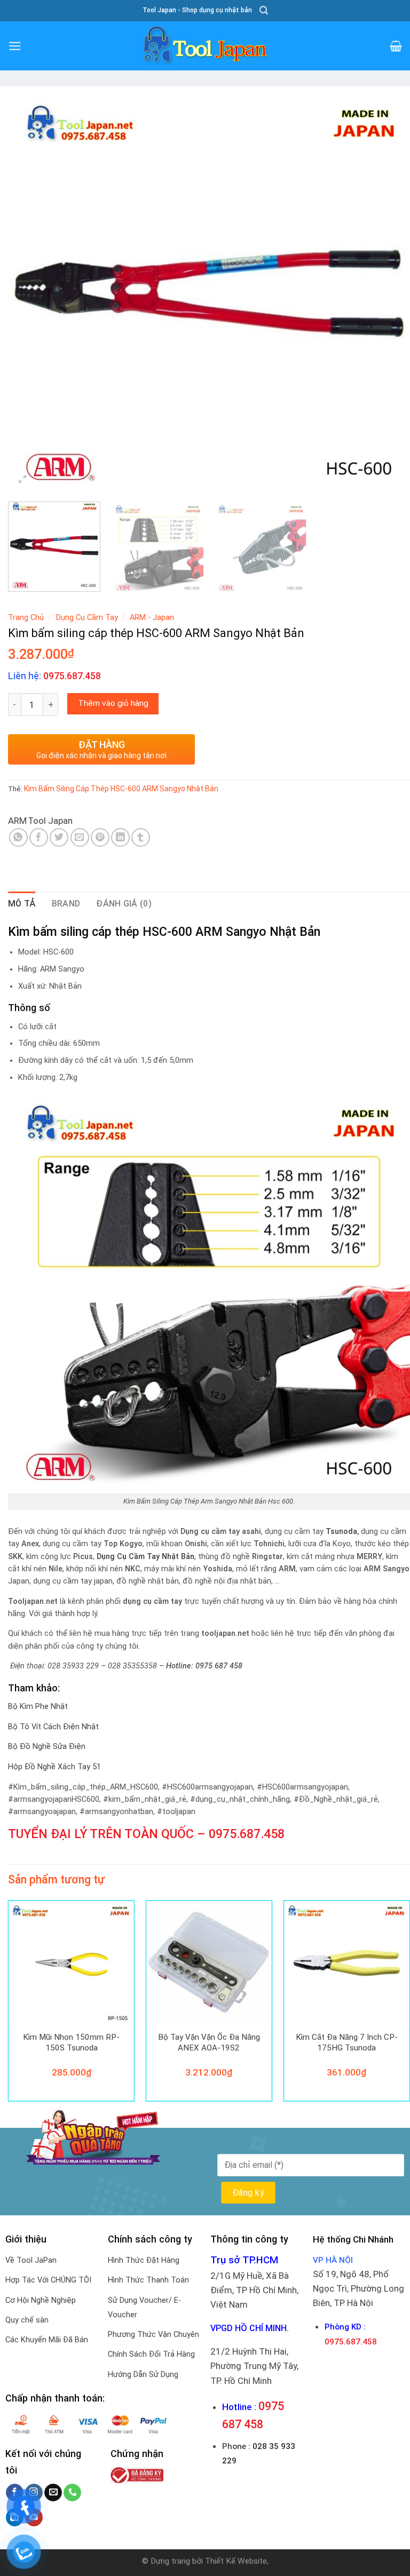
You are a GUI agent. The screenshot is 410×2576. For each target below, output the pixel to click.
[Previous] (29, 293)
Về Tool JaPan (31, 2260)
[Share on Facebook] (39, 837)
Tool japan (50, 821)
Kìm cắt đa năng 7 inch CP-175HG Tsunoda (347, 2042)
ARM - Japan (152, 618)
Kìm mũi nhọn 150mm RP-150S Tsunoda (71, 2042)
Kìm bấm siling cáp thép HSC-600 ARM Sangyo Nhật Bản (121, 789)
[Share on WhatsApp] (18, 837)
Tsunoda (341, 1532)
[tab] (22, 904)
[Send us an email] (53, 2493)
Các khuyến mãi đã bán (47, 2340)
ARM (17, 821)
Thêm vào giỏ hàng (113, 703)
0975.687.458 (247, 1834)
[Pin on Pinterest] (100, 837)
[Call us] (72, 2493)
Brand (66, 904)
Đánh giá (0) (124, 904)
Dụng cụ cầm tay (87, 618)
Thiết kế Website (236, 2561)
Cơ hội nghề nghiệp (41, 2300)
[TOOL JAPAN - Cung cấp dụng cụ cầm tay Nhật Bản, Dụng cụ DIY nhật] (205, 46)
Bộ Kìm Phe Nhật (38, 1707)
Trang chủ (26, 618)
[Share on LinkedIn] (120, 837)
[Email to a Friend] (80, 837)
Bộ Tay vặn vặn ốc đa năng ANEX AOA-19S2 (209, 2042)
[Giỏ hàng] (396, 46)
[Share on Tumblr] (141, 837)
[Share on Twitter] (59, 837)
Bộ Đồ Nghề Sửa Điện (47, 1747)
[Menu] (15, 46)
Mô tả (22, 904)
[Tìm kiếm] (264, 10)
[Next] (389, 293)
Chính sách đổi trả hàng (151, 2354)
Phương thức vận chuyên (153, 2335)
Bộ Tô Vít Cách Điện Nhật (53, 1727)
